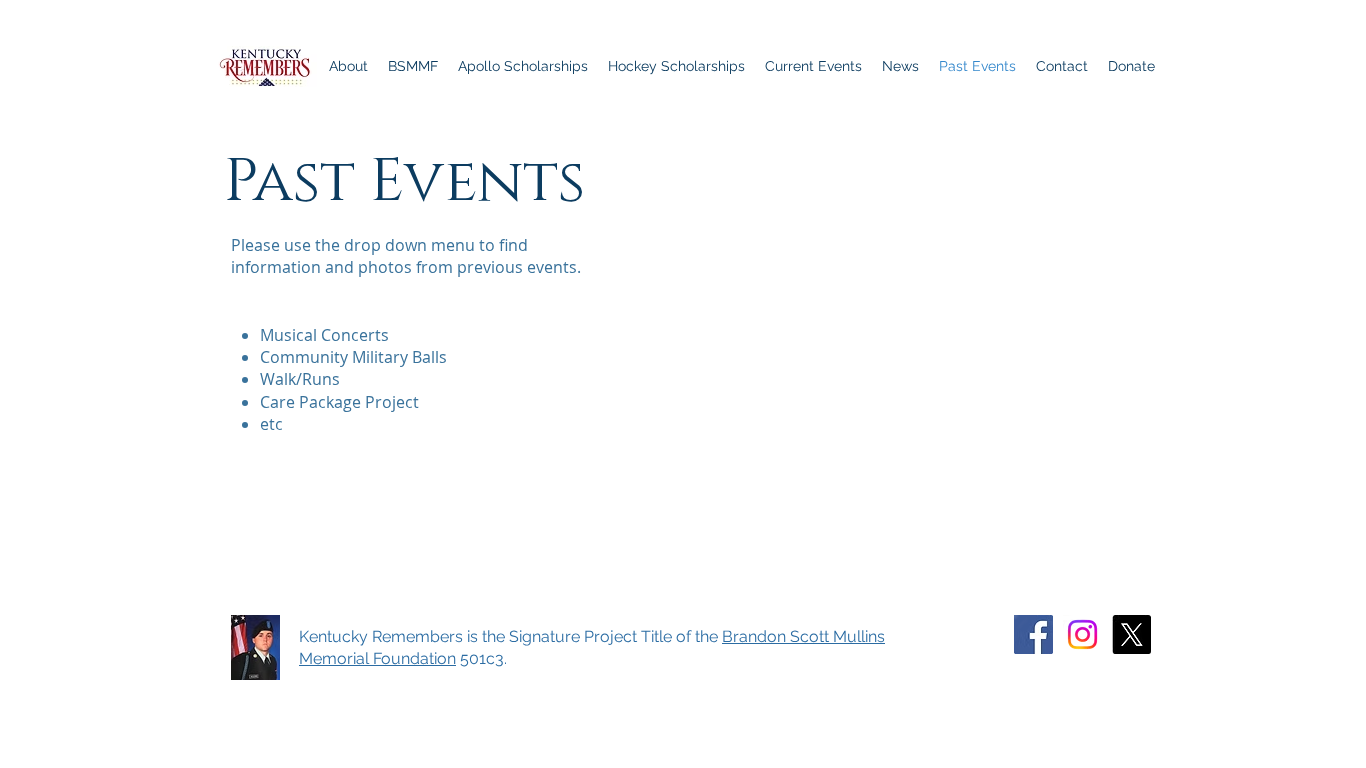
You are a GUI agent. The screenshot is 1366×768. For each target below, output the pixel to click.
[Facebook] (1033, 634)
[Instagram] (1082, 634)
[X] (1131, 634)
